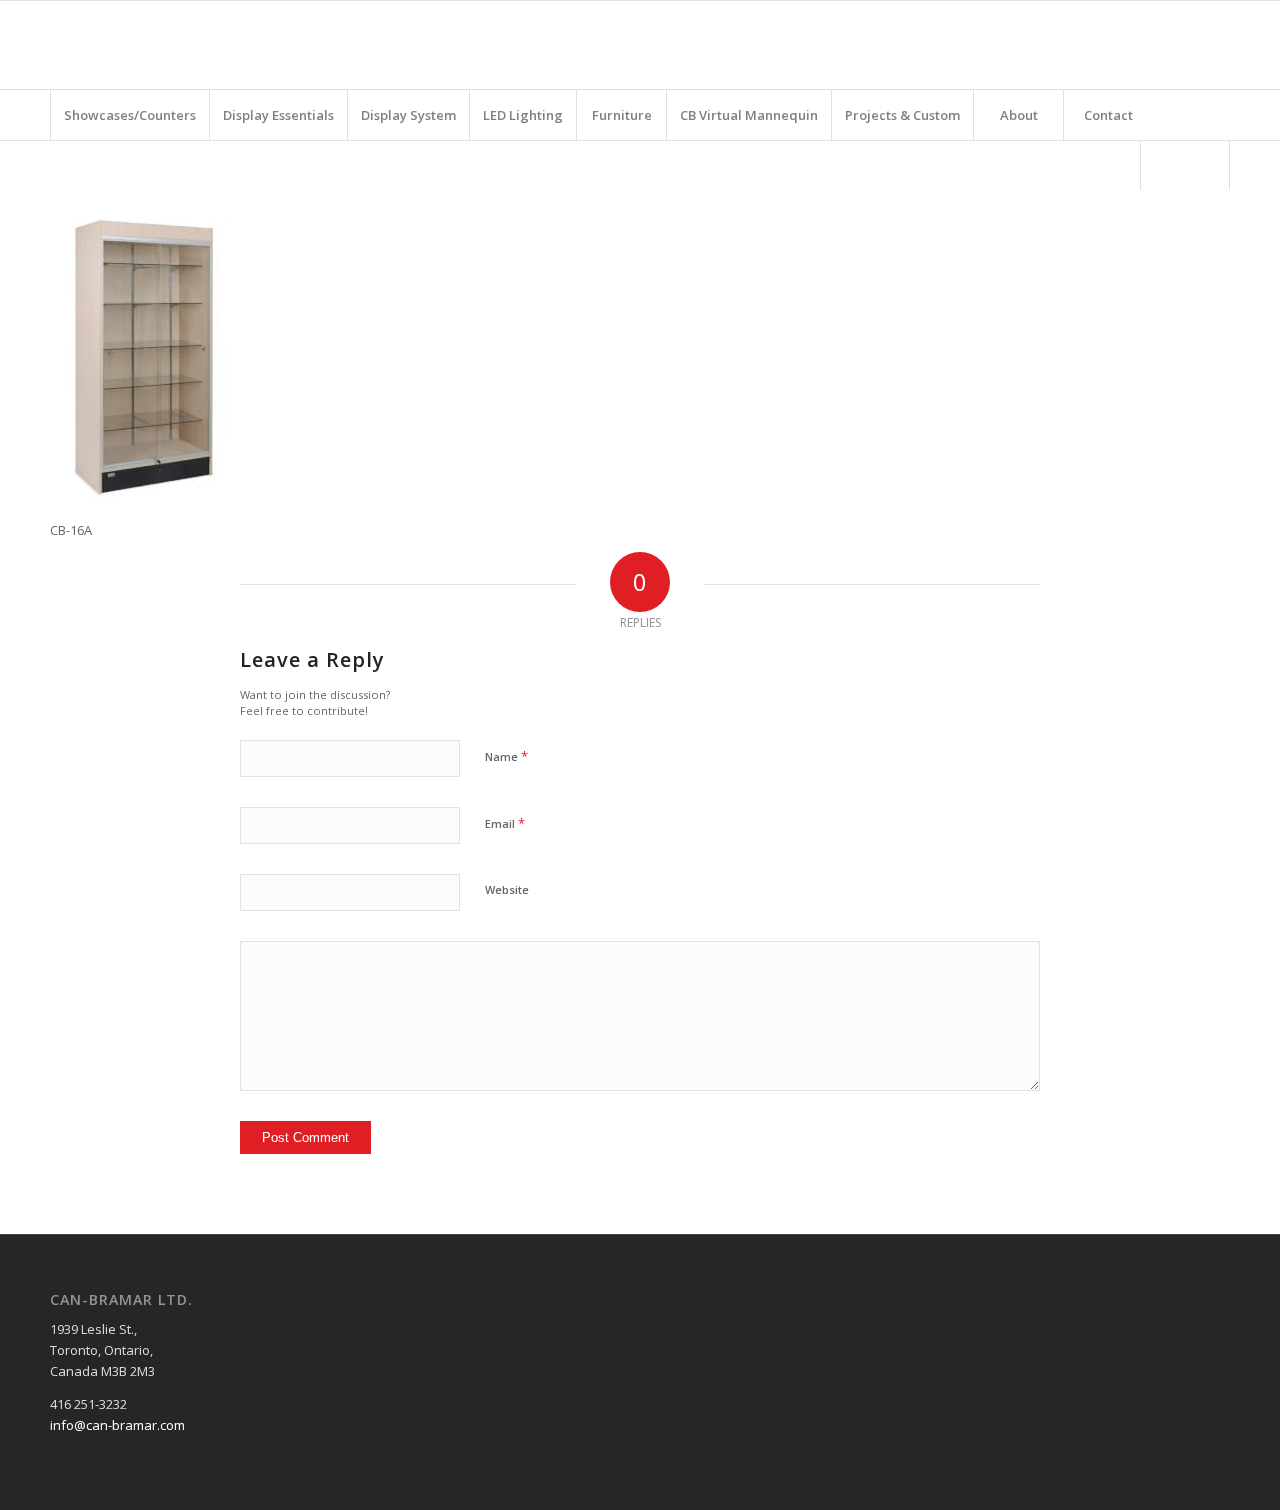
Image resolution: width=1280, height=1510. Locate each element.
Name (506, 756)
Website (507, 889)
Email (505, 823)
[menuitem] (129, 115)
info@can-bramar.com (117, 1425)
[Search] (1185, 165)
